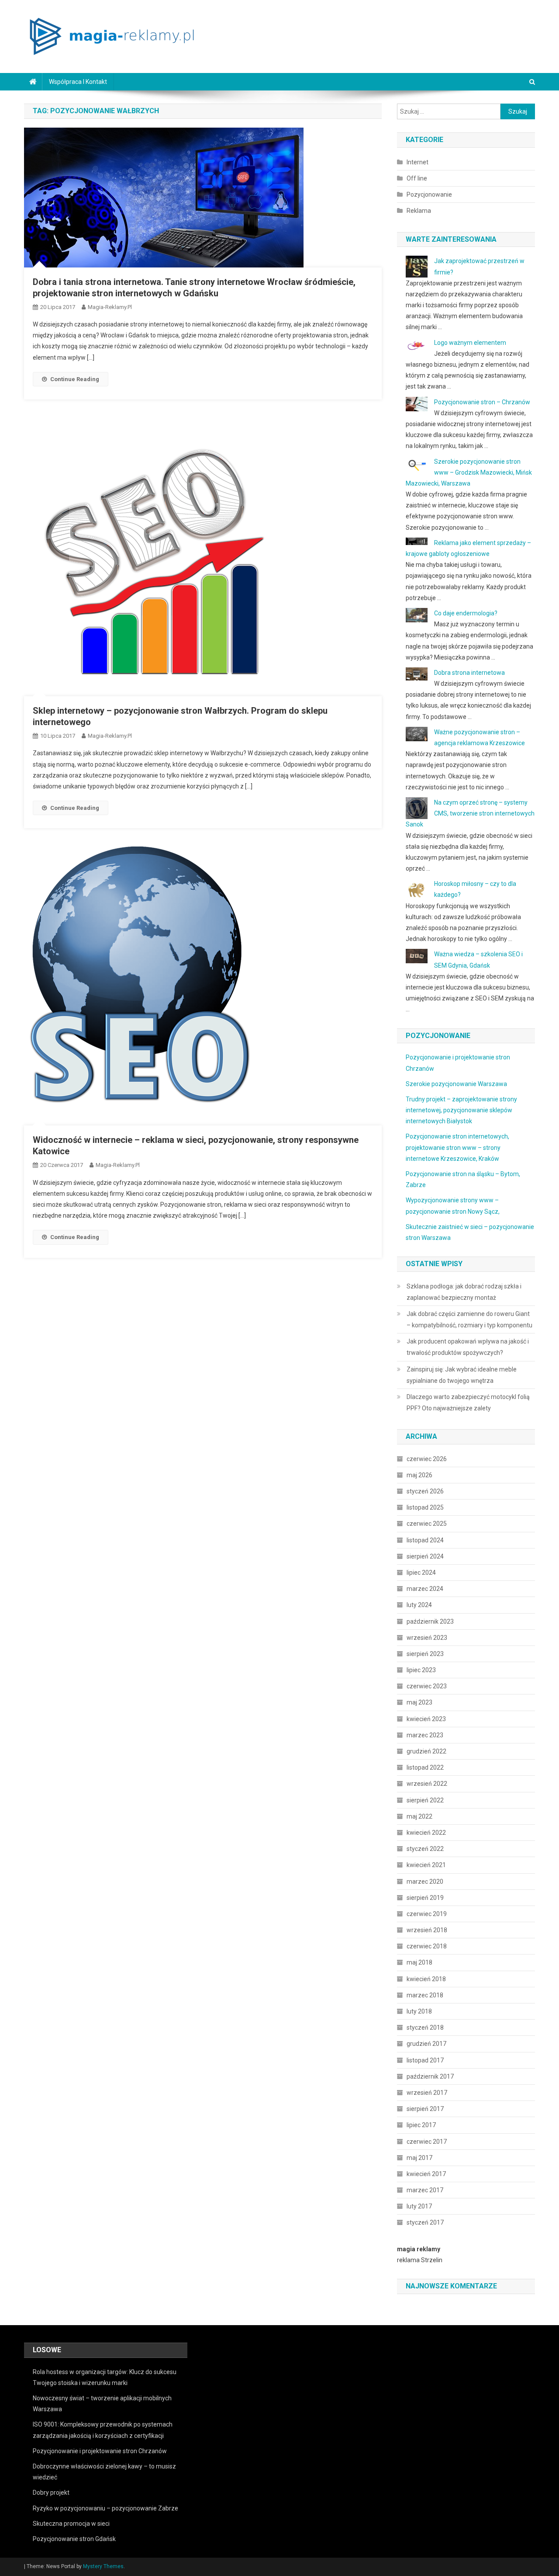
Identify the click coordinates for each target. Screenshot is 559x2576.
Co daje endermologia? (466, 613)
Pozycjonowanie (429, 194)
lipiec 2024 (421, 1573)
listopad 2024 (425, 1540)
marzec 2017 (425, 2190)
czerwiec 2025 (427, 1524)
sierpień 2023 (425, 1654)
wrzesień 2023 (427, 1638)
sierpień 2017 (425, 2109)
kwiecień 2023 (426, 1719)
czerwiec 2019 (427, 1914)
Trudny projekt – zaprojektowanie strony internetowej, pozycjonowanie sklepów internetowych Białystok (461, 1110)
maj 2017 (419, 2158)
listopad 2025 (425, 1507)
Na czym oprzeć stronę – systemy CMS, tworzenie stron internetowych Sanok (470, 813)
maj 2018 (419, 1962)
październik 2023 (430, 1621)
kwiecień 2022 (426, 1833)
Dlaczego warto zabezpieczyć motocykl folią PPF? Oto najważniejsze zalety (468, 1403)
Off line (417, 178)
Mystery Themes (103, 2566)
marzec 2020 (425, 1882)
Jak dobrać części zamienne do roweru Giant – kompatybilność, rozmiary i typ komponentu (469, 1319)
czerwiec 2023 (427, 1686)
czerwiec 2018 (427, 1946)
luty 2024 (419, 1605)
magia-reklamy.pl (110, 307)
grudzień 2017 (426, 2044)
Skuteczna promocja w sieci (71, 2524)
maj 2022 (419, 1816)
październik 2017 (430, 2076)
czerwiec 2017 (427, 2142)
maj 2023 (419, 1702)
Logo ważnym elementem (470, 343)
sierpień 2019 (425, 1898)
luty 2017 (419, 2206)
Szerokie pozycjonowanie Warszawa (456, 1084)
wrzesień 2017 (427, 2093)
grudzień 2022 (426, 1751)
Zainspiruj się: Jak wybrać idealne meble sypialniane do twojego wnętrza (462, 1375)
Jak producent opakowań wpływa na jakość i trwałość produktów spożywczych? (468, 1347)
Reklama (419, 211)
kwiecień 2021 (426, 1865)
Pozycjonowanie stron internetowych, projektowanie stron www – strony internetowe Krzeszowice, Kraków (457, 1147)
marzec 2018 (425, 1995)
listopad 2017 (425, 2060)
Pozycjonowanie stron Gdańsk (74, 2539)
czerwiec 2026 (427, 1459)
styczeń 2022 (425, 1849)
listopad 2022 (425, 1767)
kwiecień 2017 (426, 2174)
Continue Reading (75, 379)
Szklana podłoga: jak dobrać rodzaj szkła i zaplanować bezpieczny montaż (464, 1292)
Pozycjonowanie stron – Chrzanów (482, 402)
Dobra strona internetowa (469, 673)
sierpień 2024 (425, 1556)
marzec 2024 (425, 1589)
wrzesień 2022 (427, 1784)
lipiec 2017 (421, 2125)
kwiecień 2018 (426, 1979)
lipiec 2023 (421, 1670)
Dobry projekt (51, 2493)
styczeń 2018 (425, 2027)
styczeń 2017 (425, 2222)
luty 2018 (419, 2011)
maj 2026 (419, 1475)
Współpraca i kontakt (78, 82)
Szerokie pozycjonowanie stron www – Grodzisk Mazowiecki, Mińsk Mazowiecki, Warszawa (469, 472)
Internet (418, 162)
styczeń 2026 (425, 1491)
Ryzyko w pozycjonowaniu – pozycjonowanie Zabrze (105, 2508)
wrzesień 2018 (427, 1930)
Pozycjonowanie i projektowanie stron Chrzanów (100, 2451)
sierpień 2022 (425, 1800)
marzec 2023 (425, 1735)
